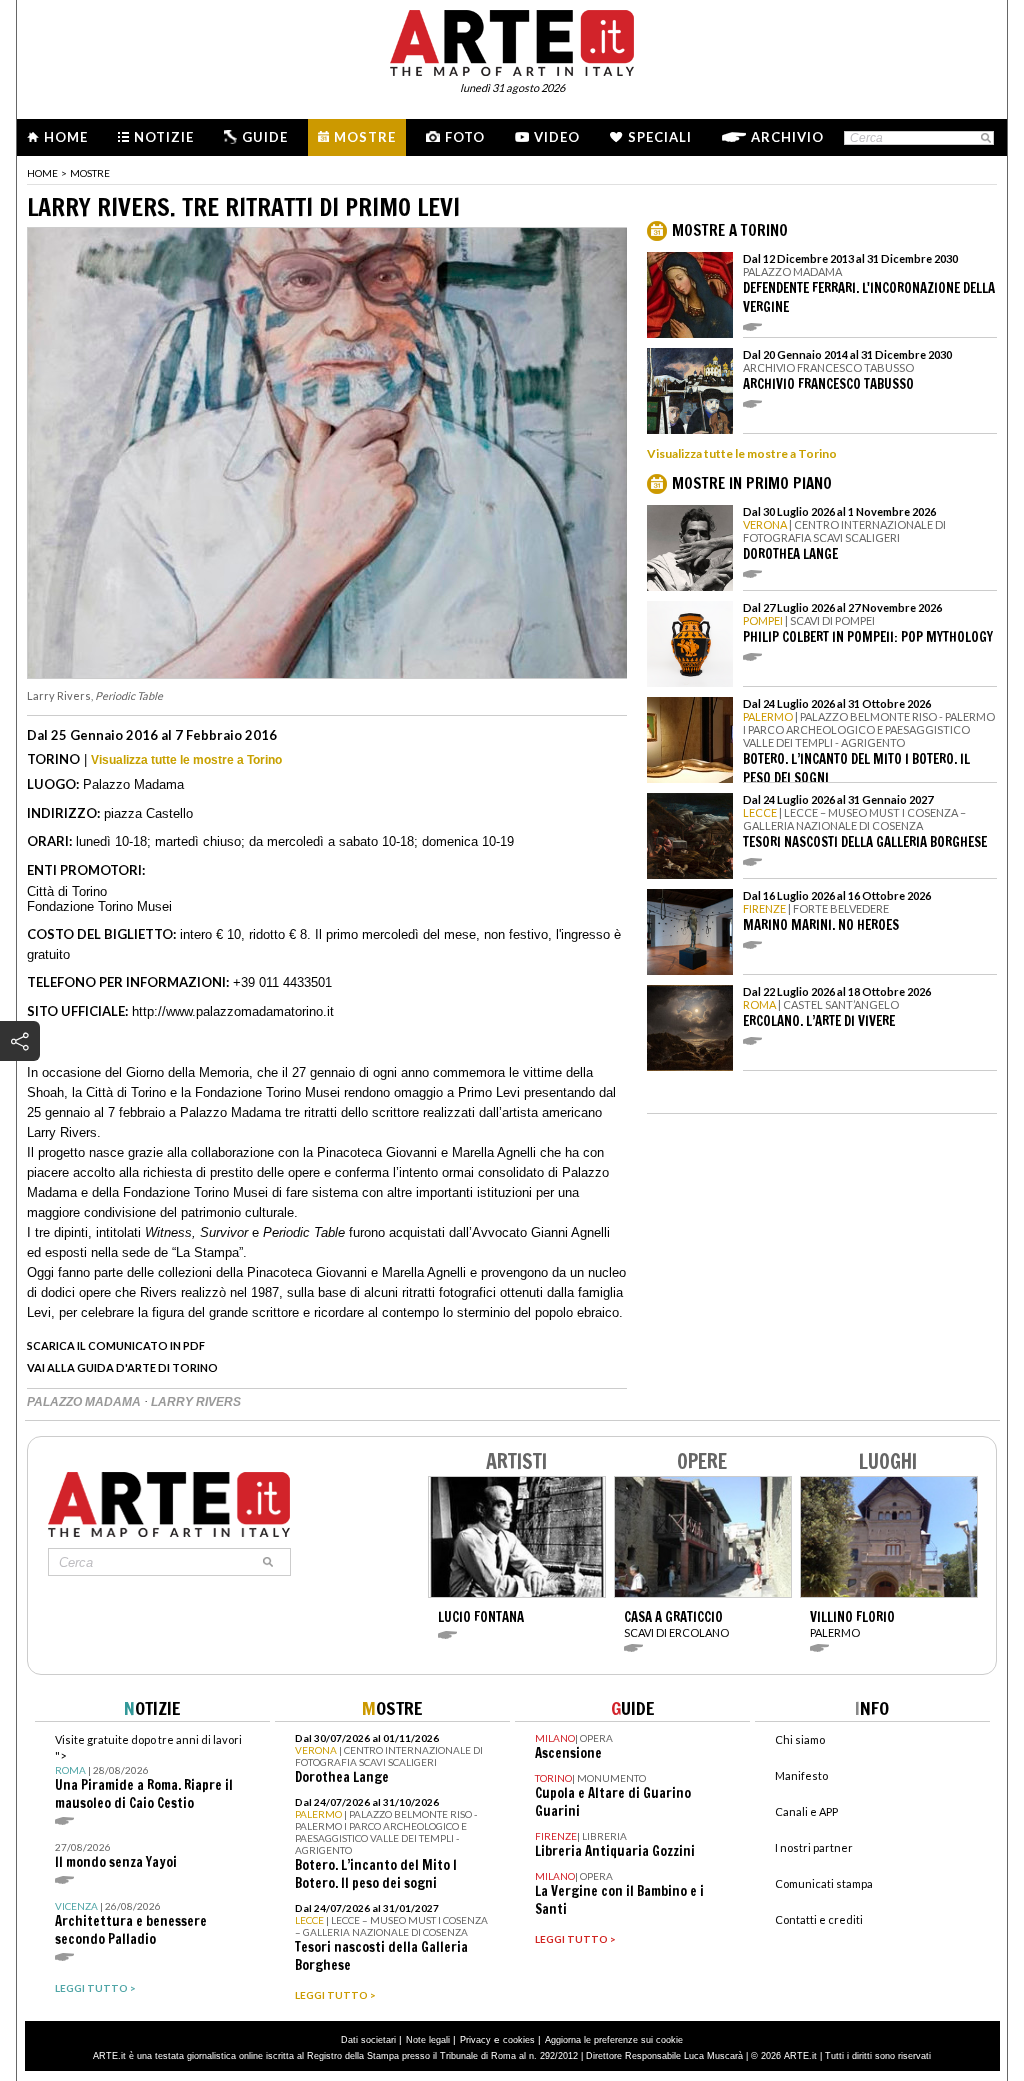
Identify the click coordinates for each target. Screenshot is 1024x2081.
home (42, 173)
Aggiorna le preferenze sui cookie (614, 2040)
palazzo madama (85, 1402)
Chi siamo (800, 1739)
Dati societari (368, 2040)
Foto (465, 137)
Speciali (660, 137)
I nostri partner (814, 1847)
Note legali (428, 2040)
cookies (519, 2040)
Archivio (787, 137)
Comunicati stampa (824, 1883)
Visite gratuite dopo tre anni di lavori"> (148, 1772)
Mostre (365, 137)
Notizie (164, 137)
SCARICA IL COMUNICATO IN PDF (116, 1345)
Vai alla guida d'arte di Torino (122, 1367)
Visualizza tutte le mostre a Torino (186, 760)
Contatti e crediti (819, 1919)
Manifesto (801, 1775)
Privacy (475, 2040)
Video (557, 137)
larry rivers (196, 1402)
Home (66, 137)
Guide (265, 137)
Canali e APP (806, 1811)
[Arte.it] (512, 40)
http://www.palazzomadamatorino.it (233, 1011)
